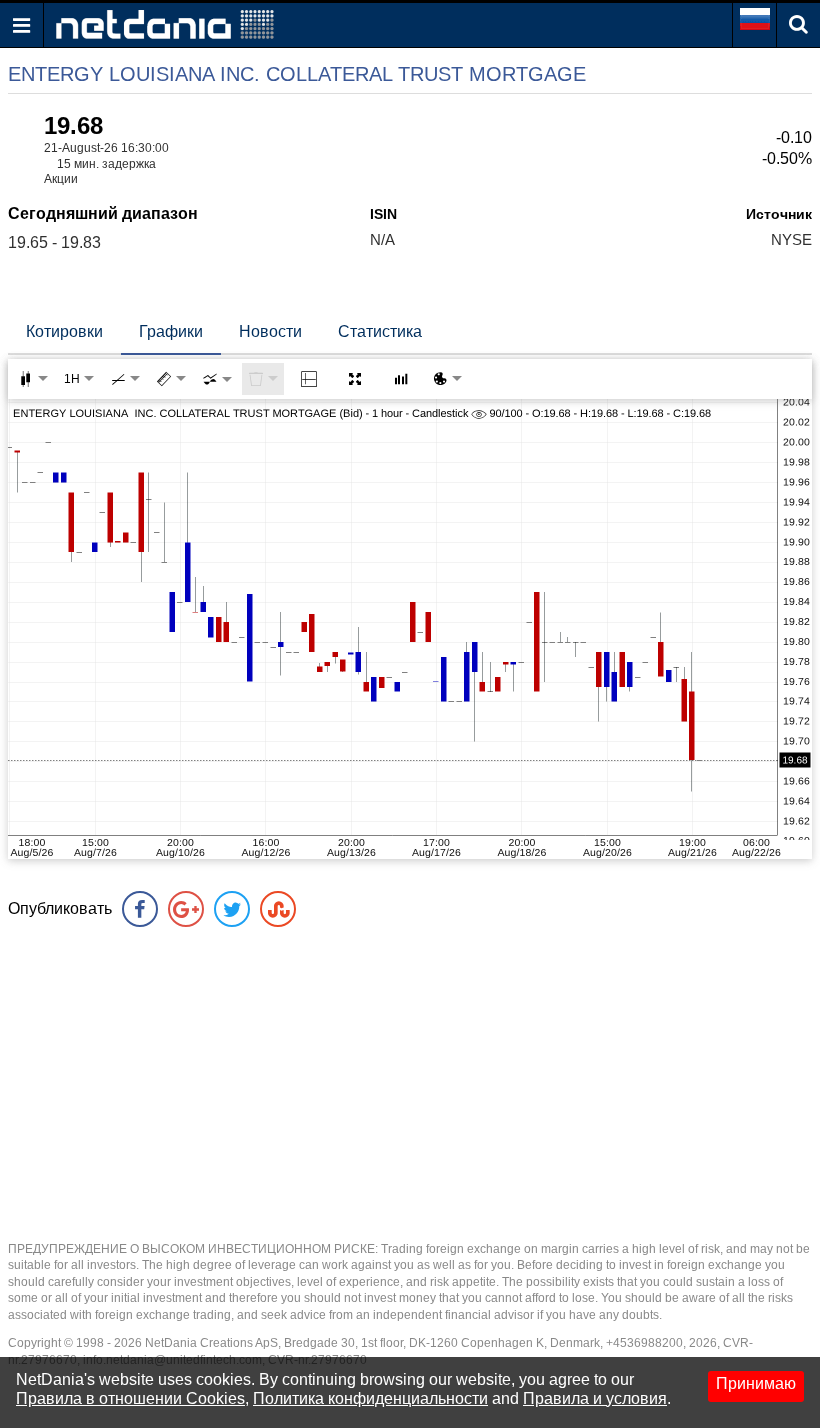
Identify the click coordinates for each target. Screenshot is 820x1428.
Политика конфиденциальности (370, 1398)
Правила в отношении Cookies (130, 1398)
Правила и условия (595, 1398)
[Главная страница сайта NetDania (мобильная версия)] (165, 23)
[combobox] (217, 379)
